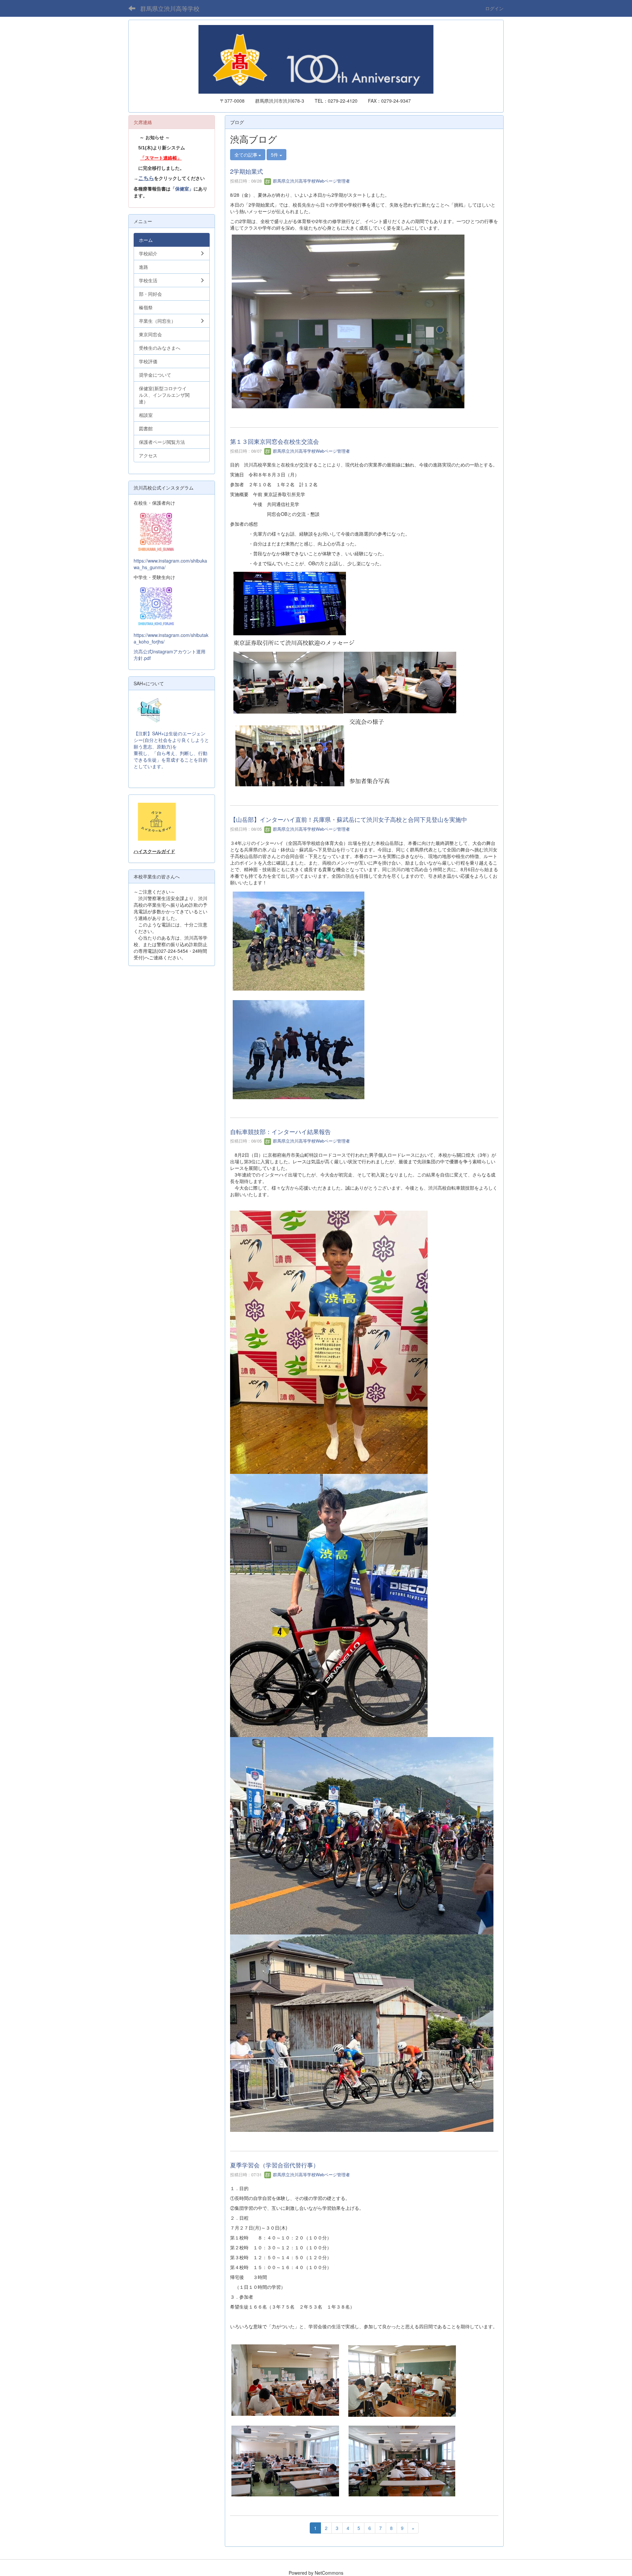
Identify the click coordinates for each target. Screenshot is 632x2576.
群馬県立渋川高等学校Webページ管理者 (311, 181)
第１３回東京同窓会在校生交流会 (275, 441)
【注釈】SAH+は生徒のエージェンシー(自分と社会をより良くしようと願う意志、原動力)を (171, 740)
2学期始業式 (247, 171)
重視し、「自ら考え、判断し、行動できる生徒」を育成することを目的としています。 (171, 760)
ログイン (494, 8)
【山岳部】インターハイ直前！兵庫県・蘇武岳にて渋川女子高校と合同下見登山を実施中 (349, 819)
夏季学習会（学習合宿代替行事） (275, 2165)
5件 (275, 155)
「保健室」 (182, 189)
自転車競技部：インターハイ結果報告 (280, 1131)
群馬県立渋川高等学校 (170, 8)
